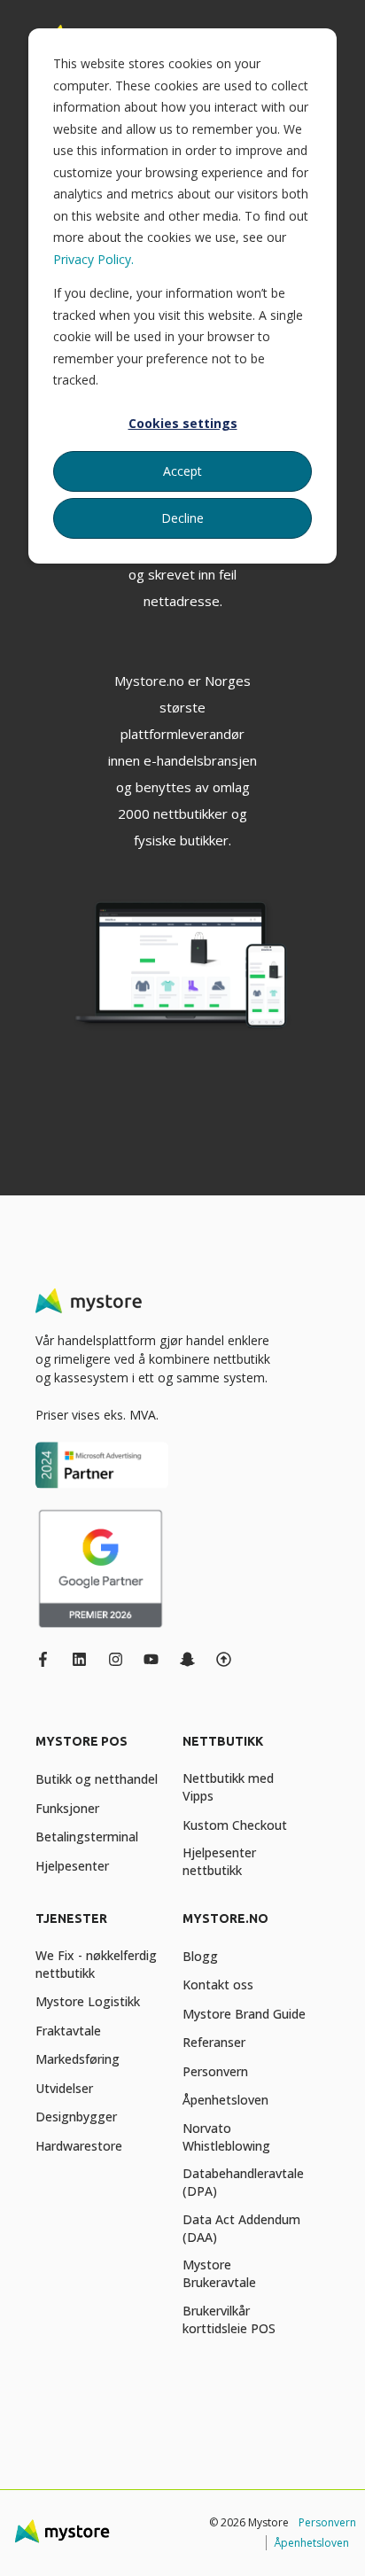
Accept (182, 471)
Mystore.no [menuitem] (225, 1919)
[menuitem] (105, 1750)
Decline (182, 518)
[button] (27, 2549)
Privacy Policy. (93, 259)
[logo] (89, 1301)
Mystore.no (149, 681)
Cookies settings (183, 423)
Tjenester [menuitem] (71, 1919)
